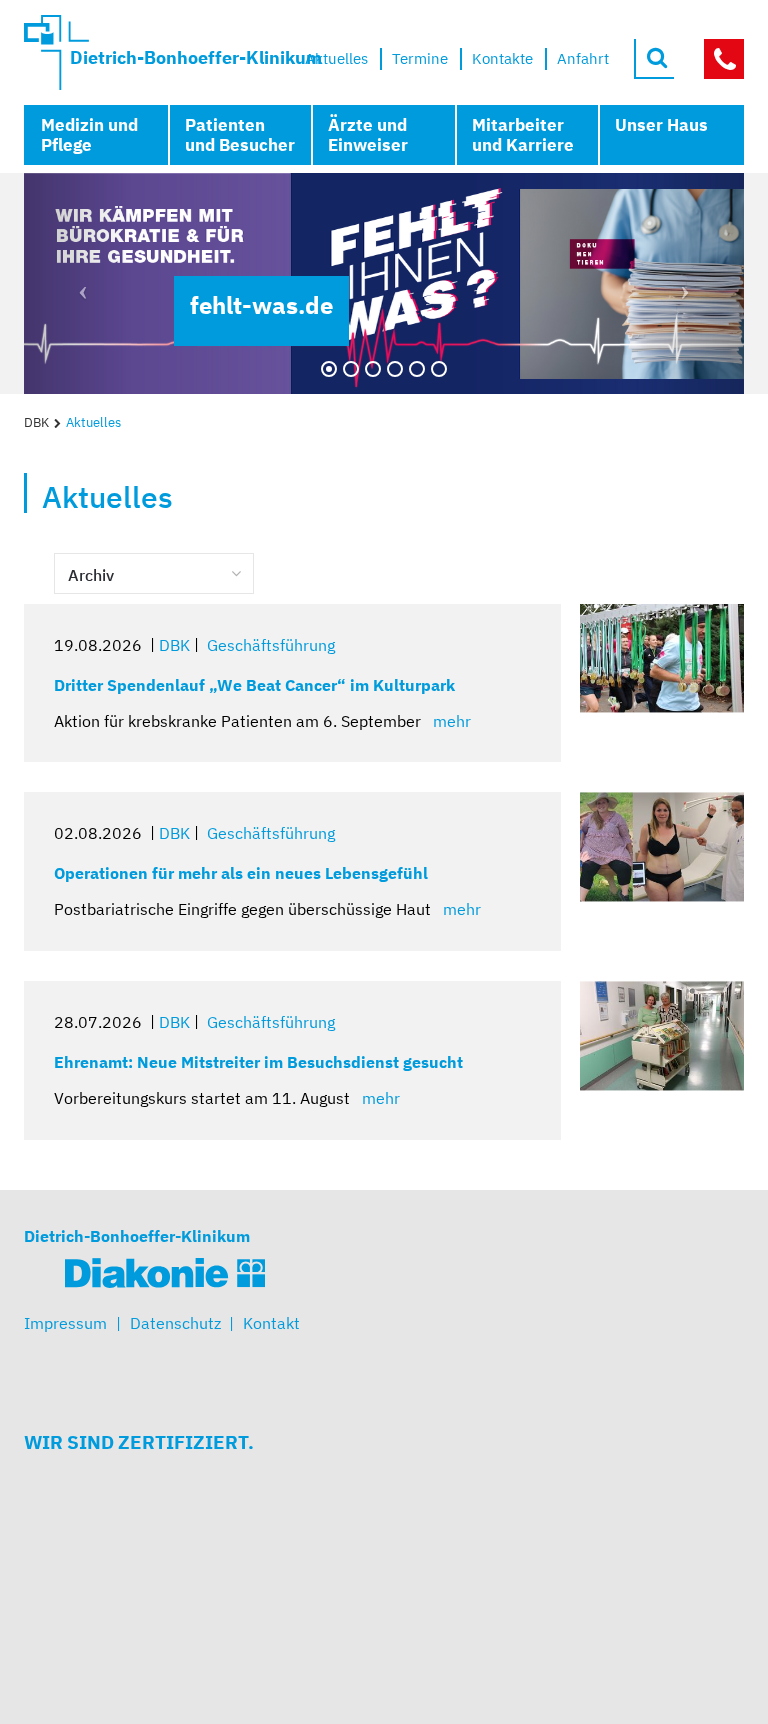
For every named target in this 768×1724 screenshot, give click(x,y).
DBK (36, 422)
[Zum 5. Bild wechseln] (417, 369)
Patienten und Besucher (240, 135)
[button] (78, 283)
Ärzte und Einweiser (368, 135)
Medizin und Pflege (89, 135)
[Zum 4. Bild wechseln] (395, 369)
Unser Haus (661, 125)
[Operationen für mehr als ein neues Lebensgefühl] (662, 846)
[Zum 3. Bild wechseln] (373, 369)
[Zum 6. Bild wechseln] (439, 369)
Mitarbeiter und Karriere (523, 135)
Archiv (91, 575)
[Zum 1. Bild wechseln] (329, 369)
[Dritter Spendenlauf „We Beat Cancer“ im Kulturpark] (662, 658)
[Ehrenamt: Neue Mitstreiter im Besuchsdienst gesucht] (662, 1035)
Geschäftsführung (271, 645)
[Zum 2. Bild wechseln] (351, 369)
